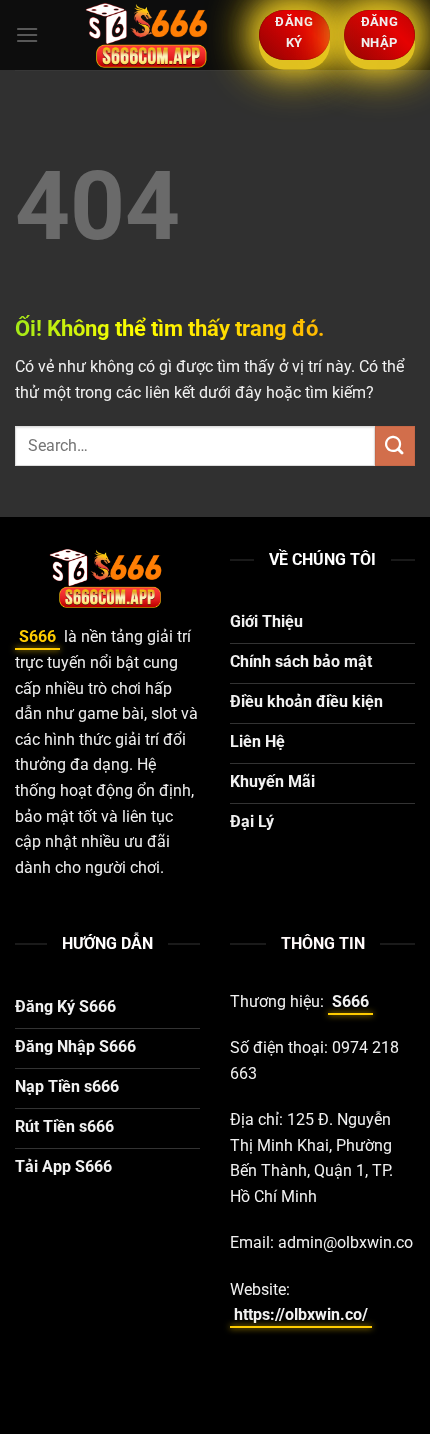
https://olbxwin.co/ (301, 1314)
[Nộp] (395, 445)
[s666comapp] (149, 35)
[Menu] (27, 34)
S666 (37, 636)
